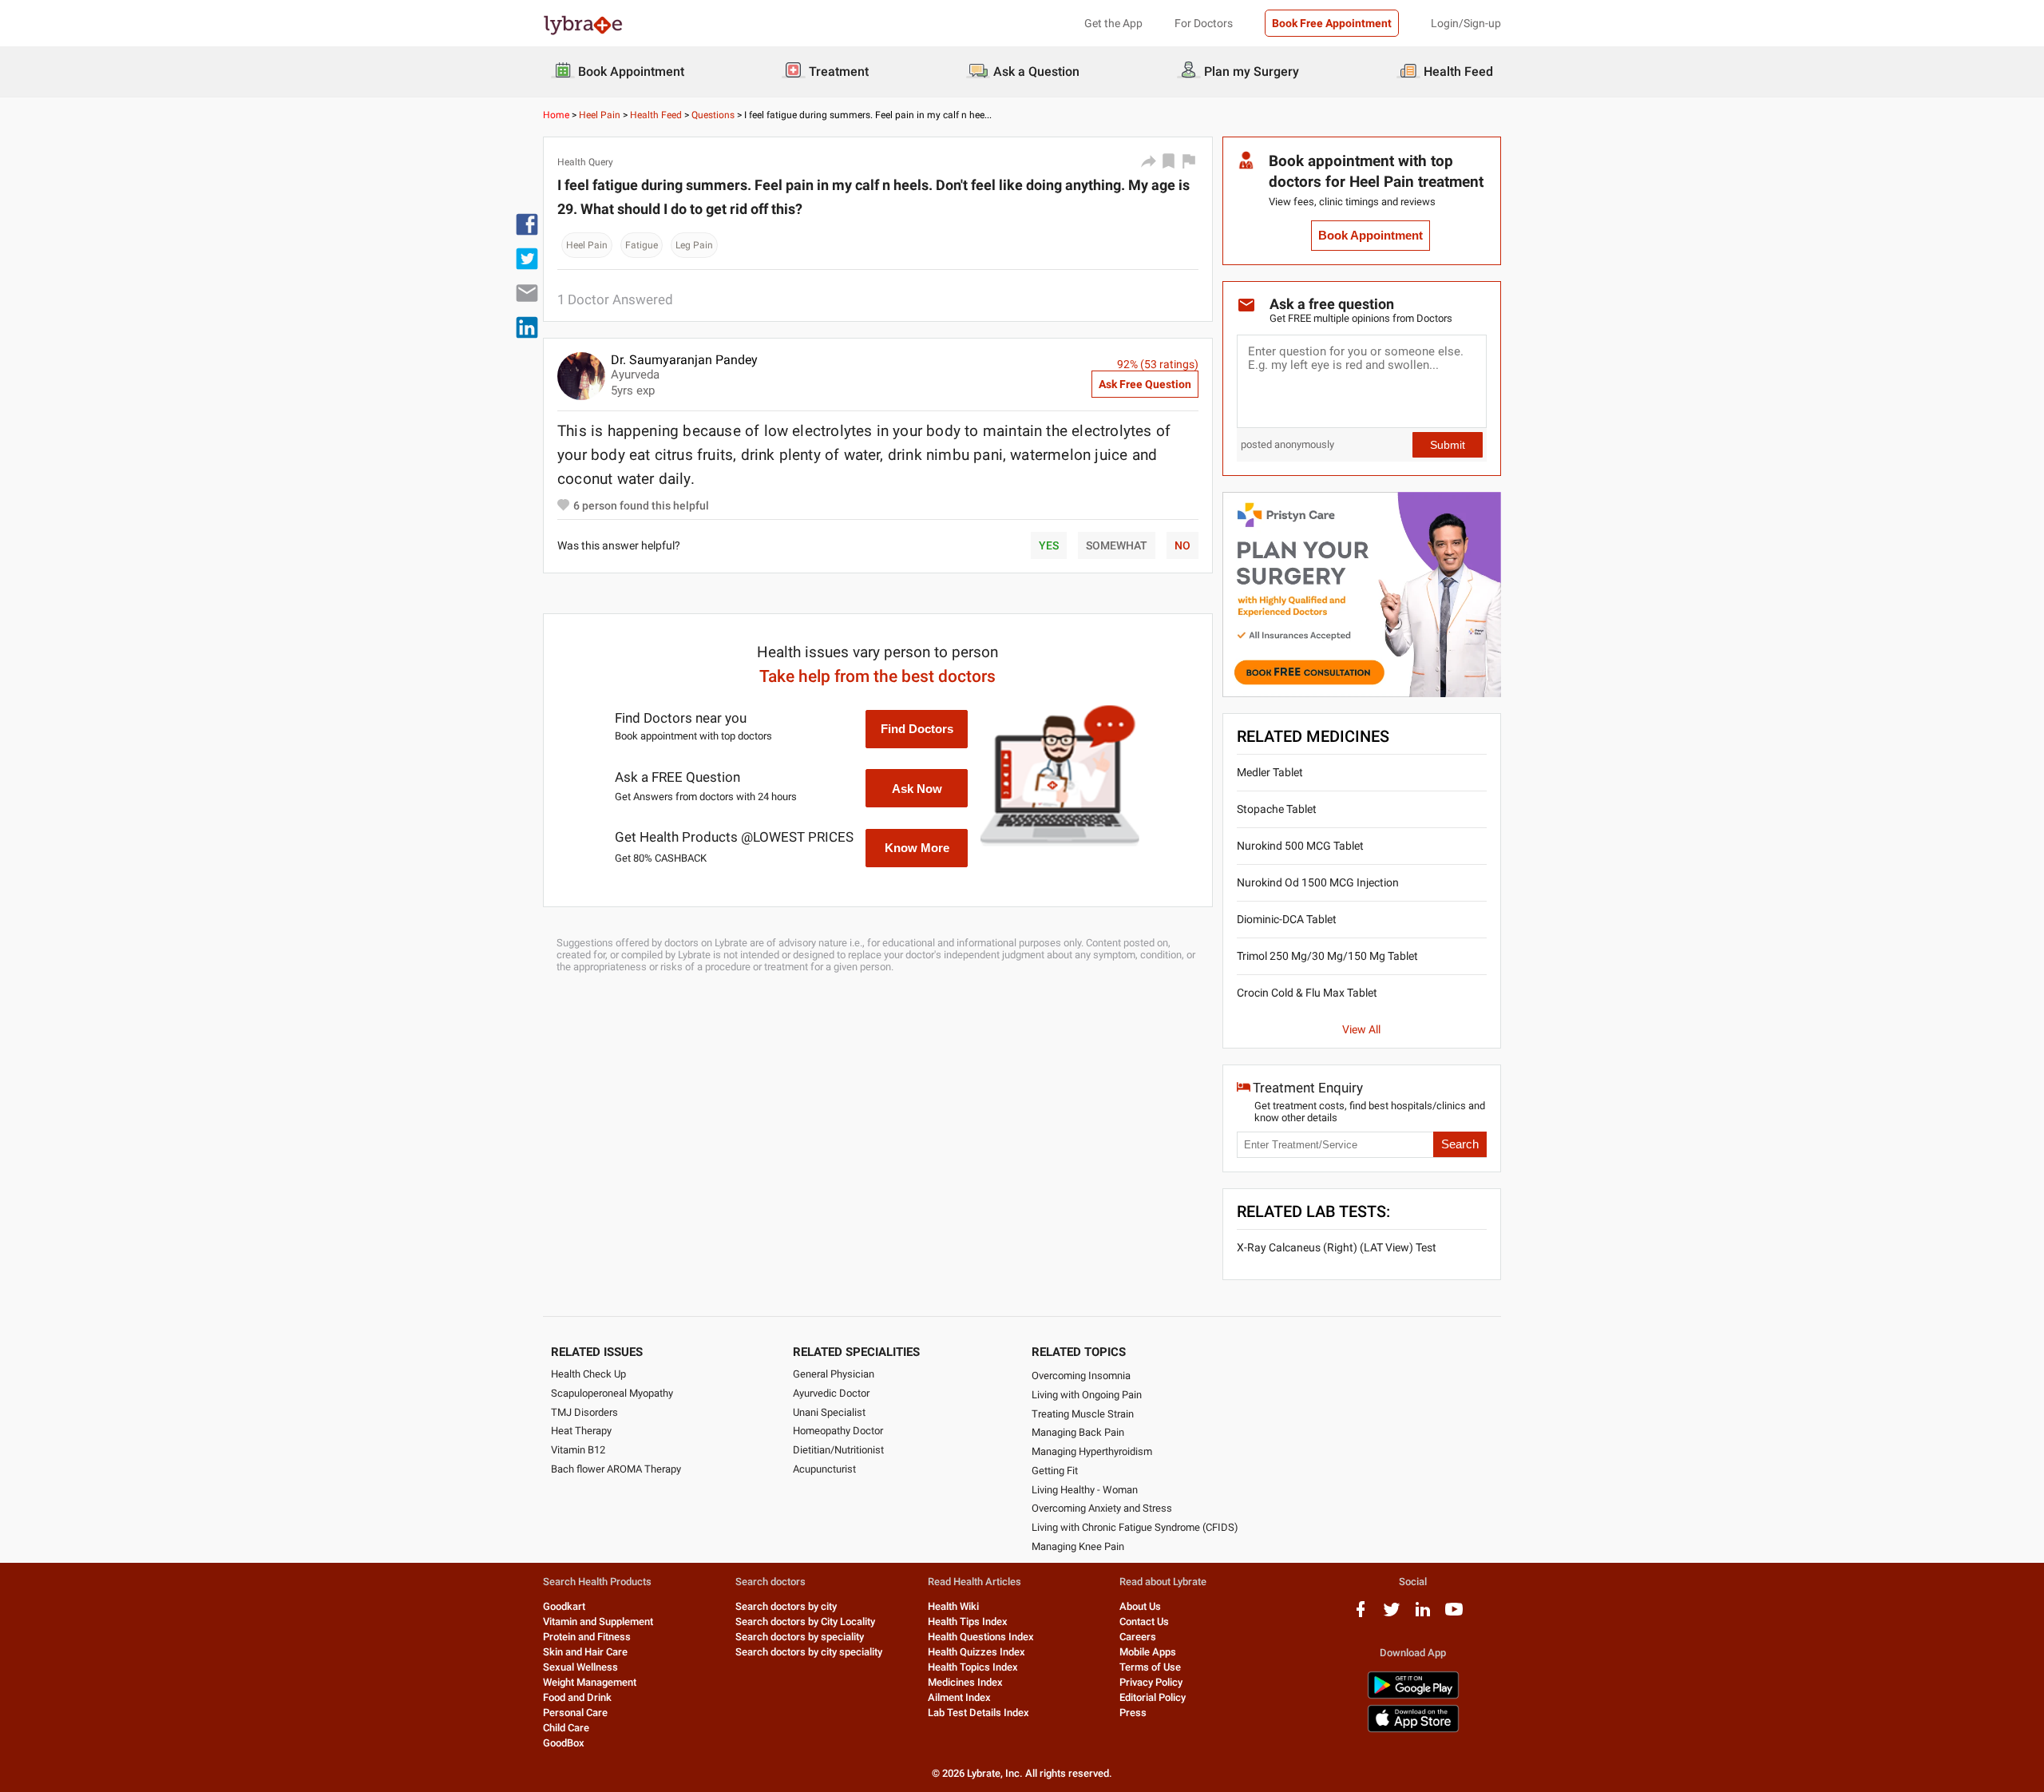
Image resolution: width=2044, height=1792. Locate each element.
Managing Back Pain (1078, 1432)
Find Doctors (917, 729)
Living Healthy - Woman (1085, 1490)
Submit (1448, 445)
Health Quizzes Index (976, 1652)
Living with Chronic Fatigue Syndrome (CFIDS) (1135, 1527)
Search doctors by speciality (800, 1637)
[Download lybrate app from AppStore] (1413, 1729)
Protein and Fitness (587, 1637)
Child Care (566, 1728)
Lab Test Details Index (978, 1713)
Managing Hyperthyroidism (1092, 1451)
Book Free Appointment (1332, 23)
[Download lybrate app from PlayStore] (1413, 1696)
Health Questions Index (981, 1637)
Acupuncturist (824, 1469)
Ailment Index (959, 1697)
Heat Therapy (581, 1431)
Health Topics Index (973, 1667)
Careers (1138, 1637)
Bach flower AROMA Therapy (616, 1469)
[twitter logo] (1392, 1615)
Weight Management (590, 1682)
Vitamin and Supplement (598, 1622)
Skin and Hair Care (585, 1652)
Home (556, 115)
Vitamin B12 (578, 1450)
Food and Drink (577, 1697)
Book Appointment (1371, 236)
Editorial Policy (1153, 1697)
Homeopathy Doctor (838, 1431)
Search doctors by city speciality (809, 1652)
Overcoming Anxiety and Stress (1102, 1508)
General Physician (834, 1374)
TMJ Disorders (584, 1412)
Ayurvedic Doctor (831, 1393)
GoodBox (564, 1743)
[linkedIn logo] (1423, 1615)
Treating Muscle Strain (1083, 1414)
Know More (917, 848)
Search (1460, 1144)
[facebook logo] (1361, 1615)
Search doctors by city (786, 1606)
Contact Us (1144, 1622)
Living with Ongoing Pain (1087, 1395)
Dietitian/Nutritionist (838, 1450)
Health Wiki (953, 1606)
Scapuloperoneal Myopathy (612, 1393)
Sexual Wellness (580, 1667)
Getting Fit (1055, 1471)
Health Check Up (588, 1374)
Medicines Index (965, 1682)
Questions (713, 115)
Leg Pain (694, 245)
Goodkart (564, 1606)
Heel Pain (600, 115)
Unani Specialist (829, 1412)
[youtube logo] (1454, 1615)
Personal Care (575, 1713)
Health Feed (656, 115)
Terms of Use (1150, 1667)
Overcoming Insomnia (1081, 1376)
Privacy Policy (1151, 1682)
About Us (1140, 1606)
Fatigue (642, 245)
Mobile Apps (1148, 1652)
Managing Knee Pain (1078, 1546)
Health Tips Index (968, 1622)
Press (1133, 1713)
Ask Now (917, 789)
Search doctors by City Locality (805, 1622)
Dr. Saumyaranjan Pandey (684, 360)
